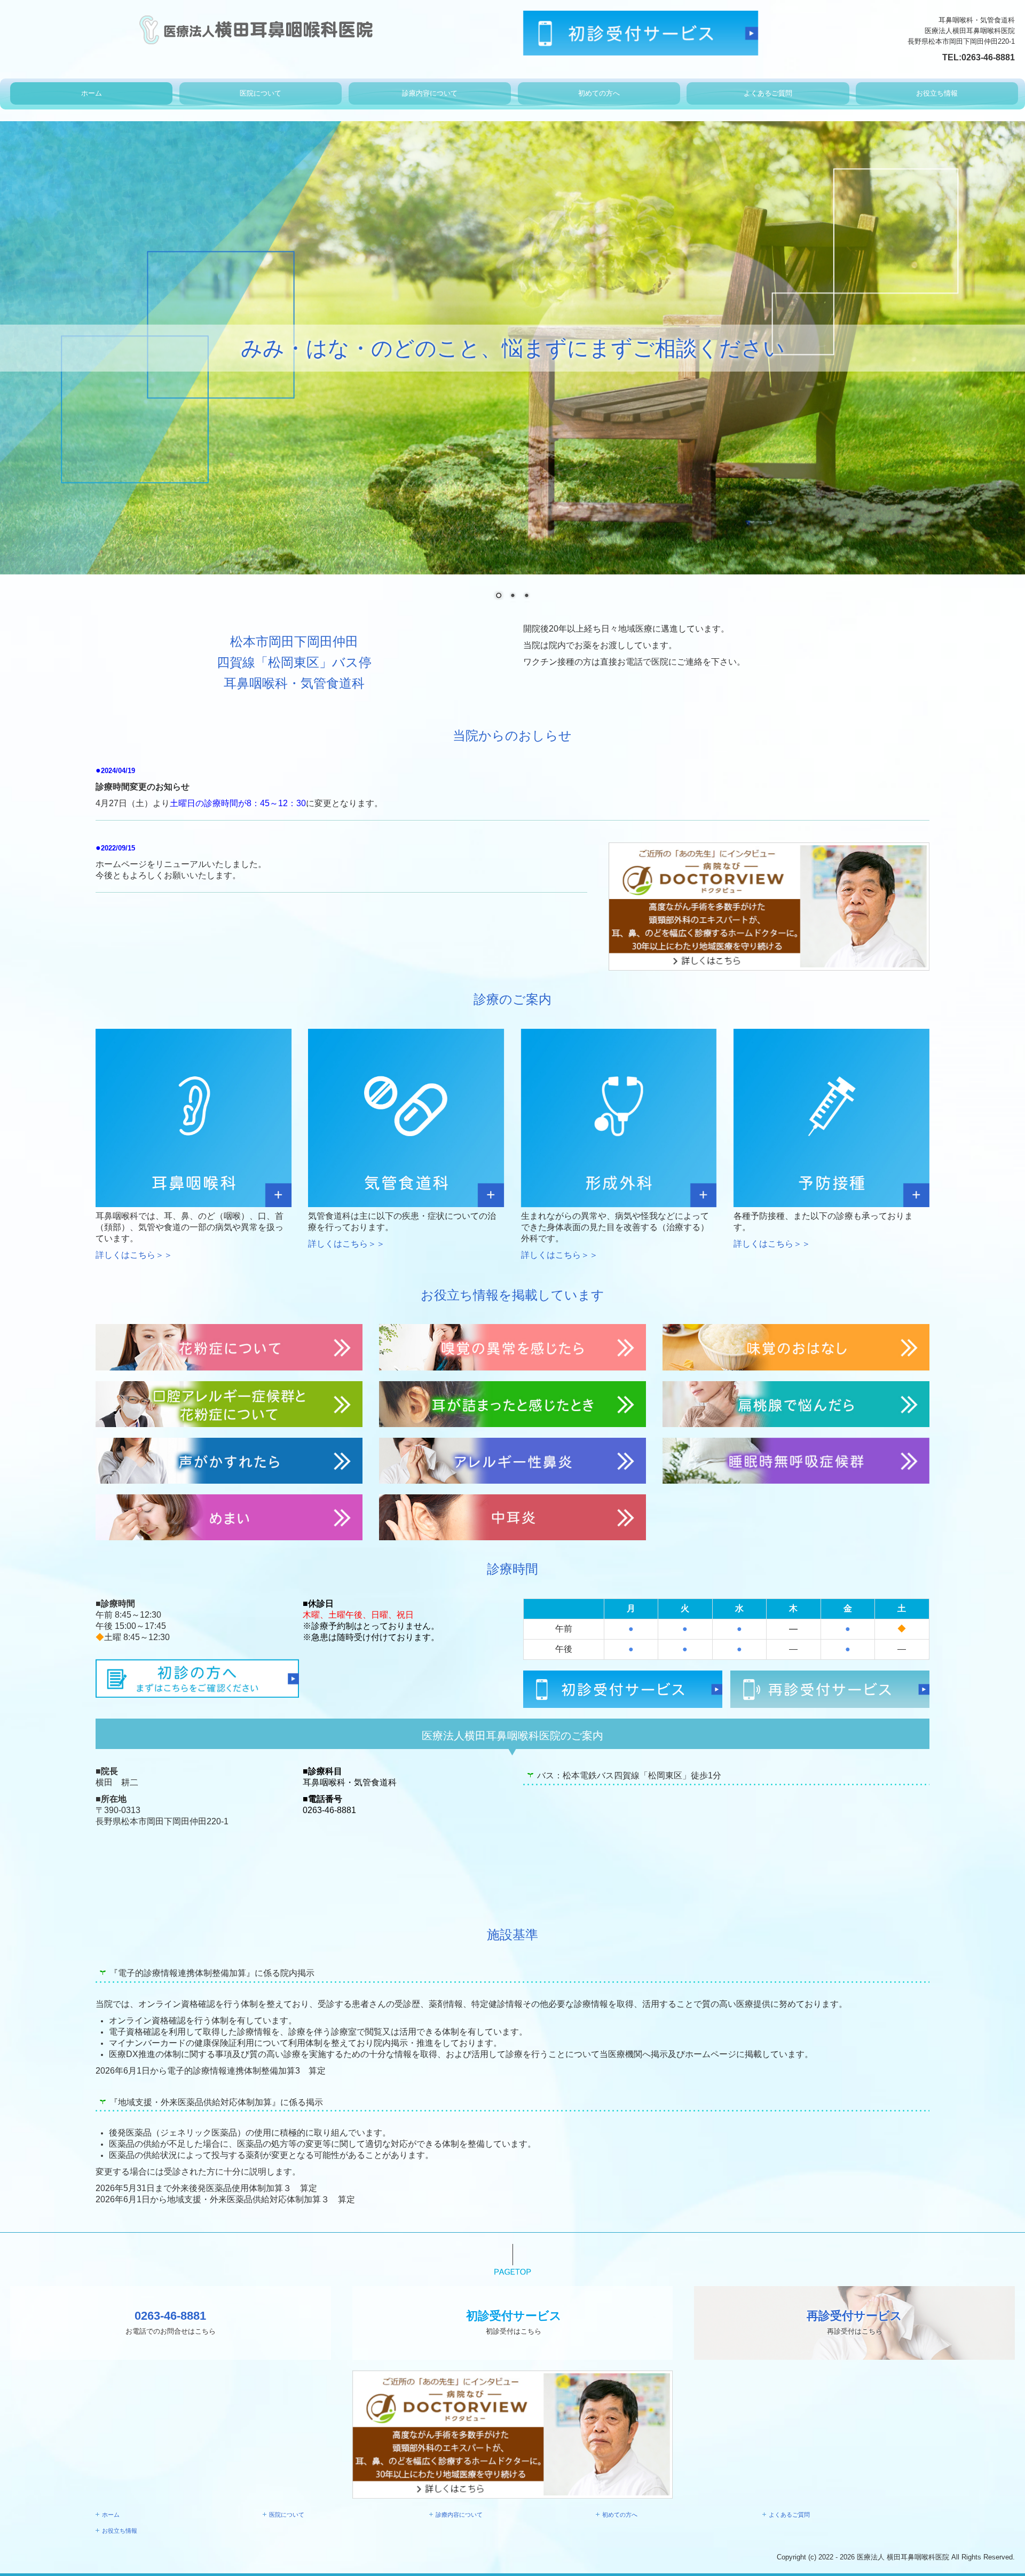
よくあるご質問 (768, 93)
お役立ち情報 (937, 93)
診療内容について (430, 93)
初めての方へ (599, 93)
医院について (261, 93)
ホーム (92, 93)
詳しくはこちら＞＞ (134, 1255)
